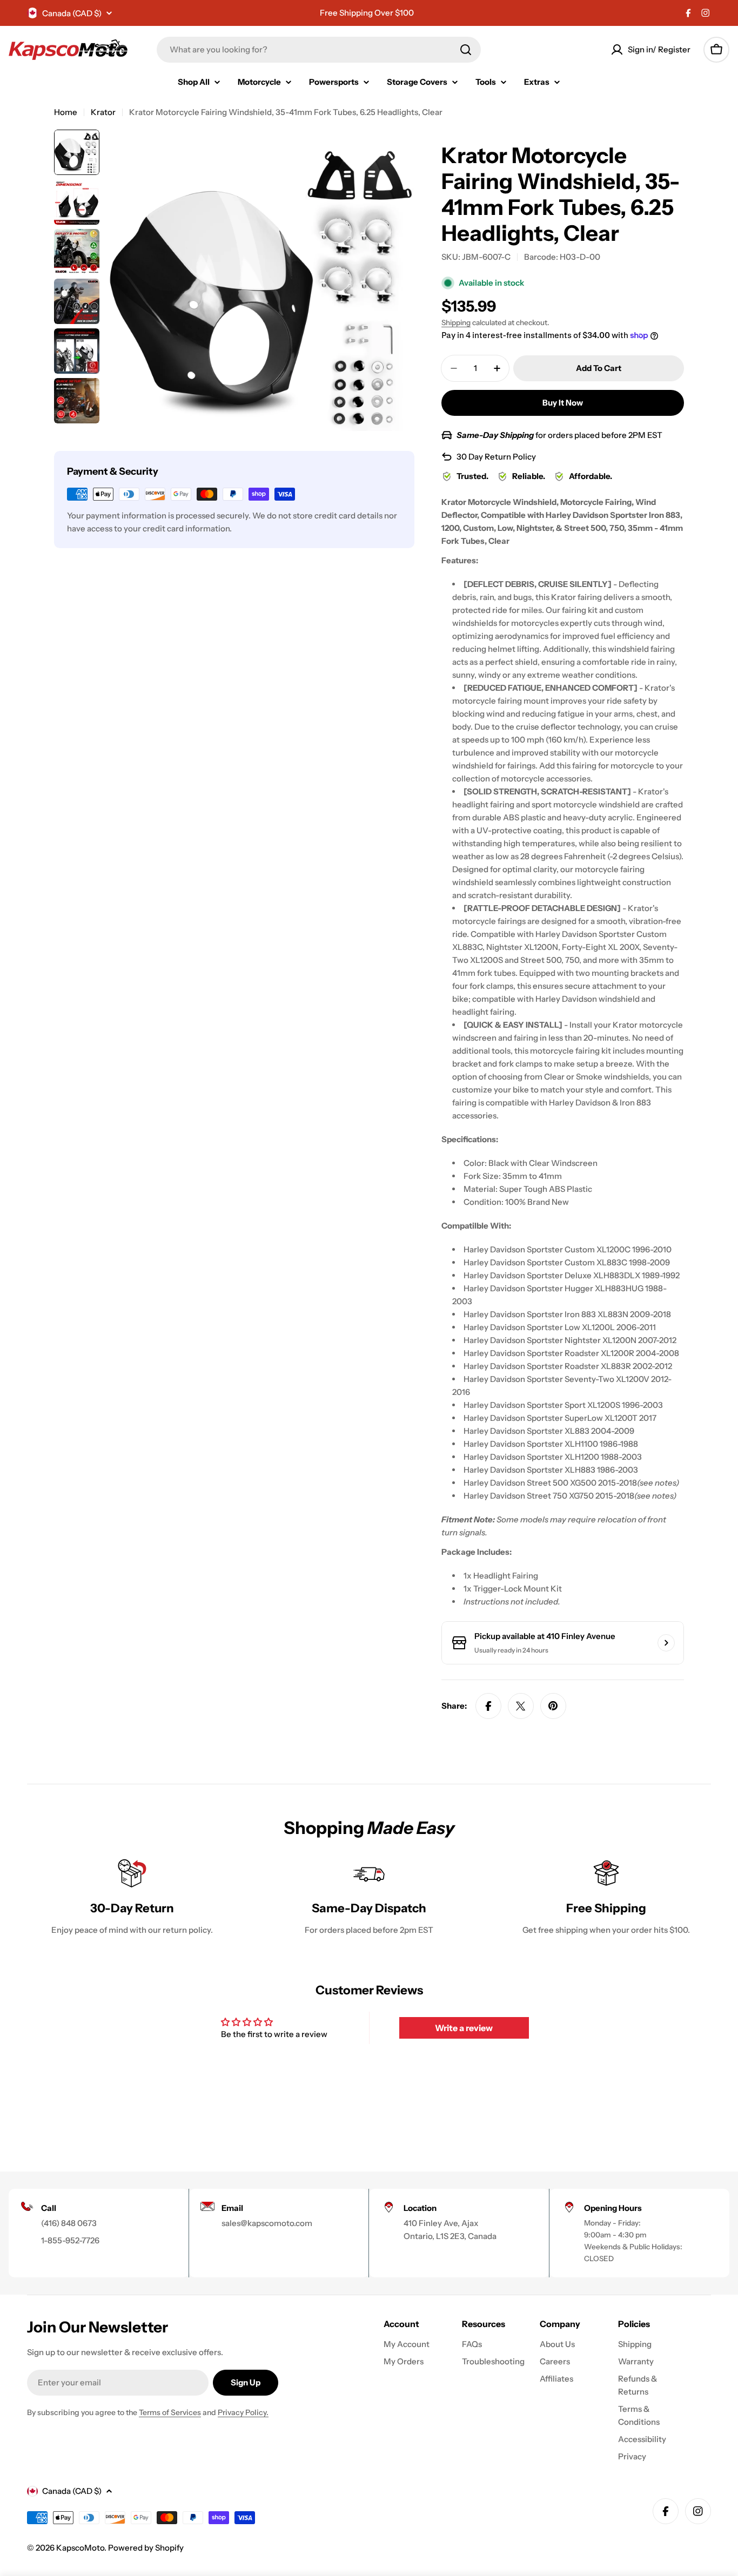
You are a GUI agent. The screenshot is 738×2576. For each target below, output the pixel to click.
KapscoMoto (80, 2548)
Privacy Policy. (243, 2412)
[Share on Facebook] (488, 1706)
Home (66, 112)
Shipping (456, 322)
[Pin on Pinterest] (553, 1706)
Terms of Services (170, 2412)
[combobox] (319, 50)
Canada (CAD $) (72, 13)
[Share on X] (521, 1706)
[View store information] (666, 1643)
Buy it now (563, 403)
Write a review (464, 2028)
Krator (103, 112)
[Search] (466, 50)
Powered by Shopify (146, 2548)
